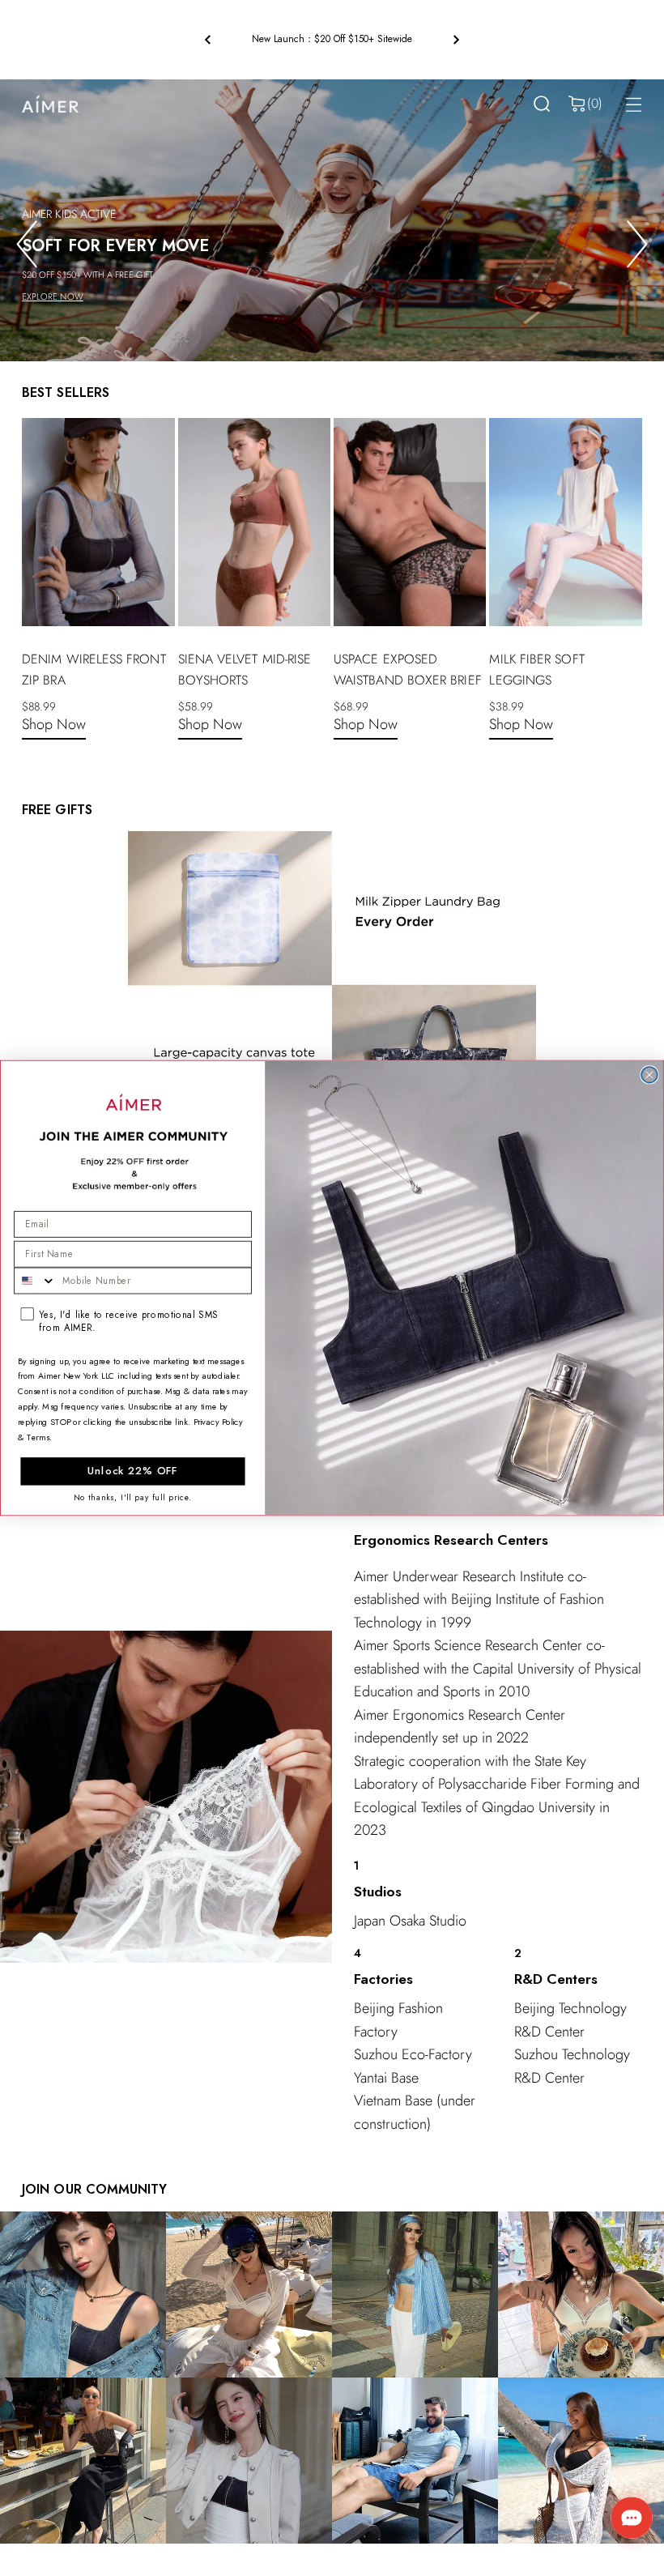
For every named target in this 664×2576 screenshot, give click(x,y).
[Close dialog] (649, 1075)
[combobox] (35, 1281)
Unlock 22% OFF (133, 1471)
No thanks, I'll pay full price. (133, 1497)
